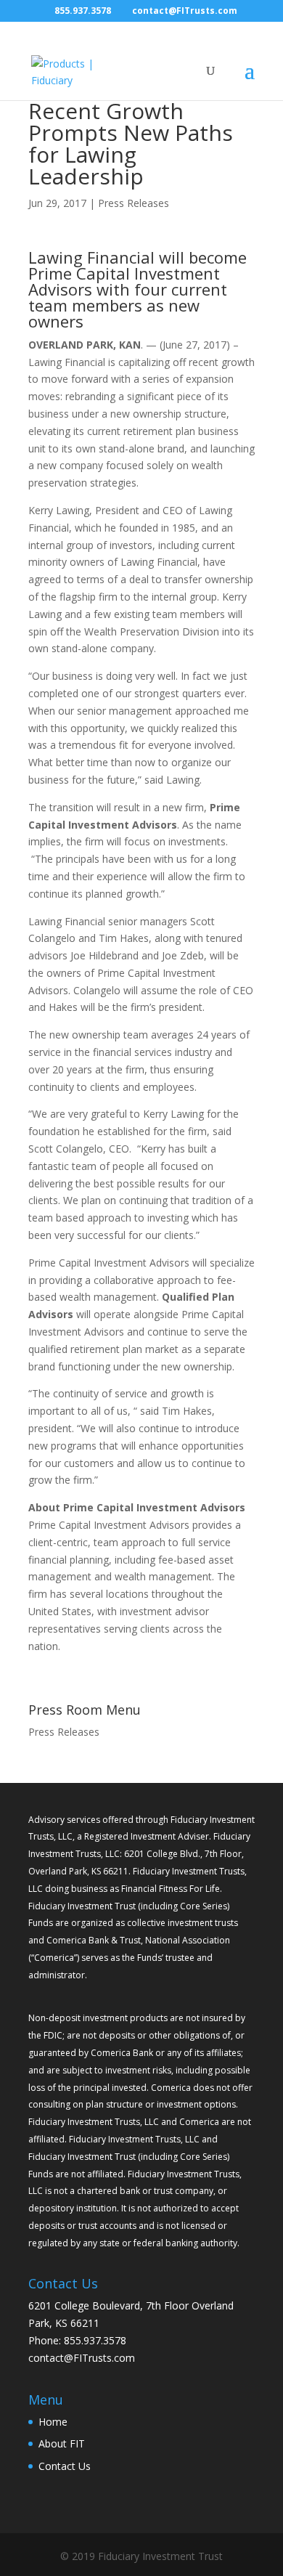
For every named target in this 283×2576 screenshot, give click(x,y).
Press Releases (134, 203)
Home (53, 2422)
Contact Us (65, 2466)
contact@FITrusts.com (82, 2358)
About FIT (62, 2443)
